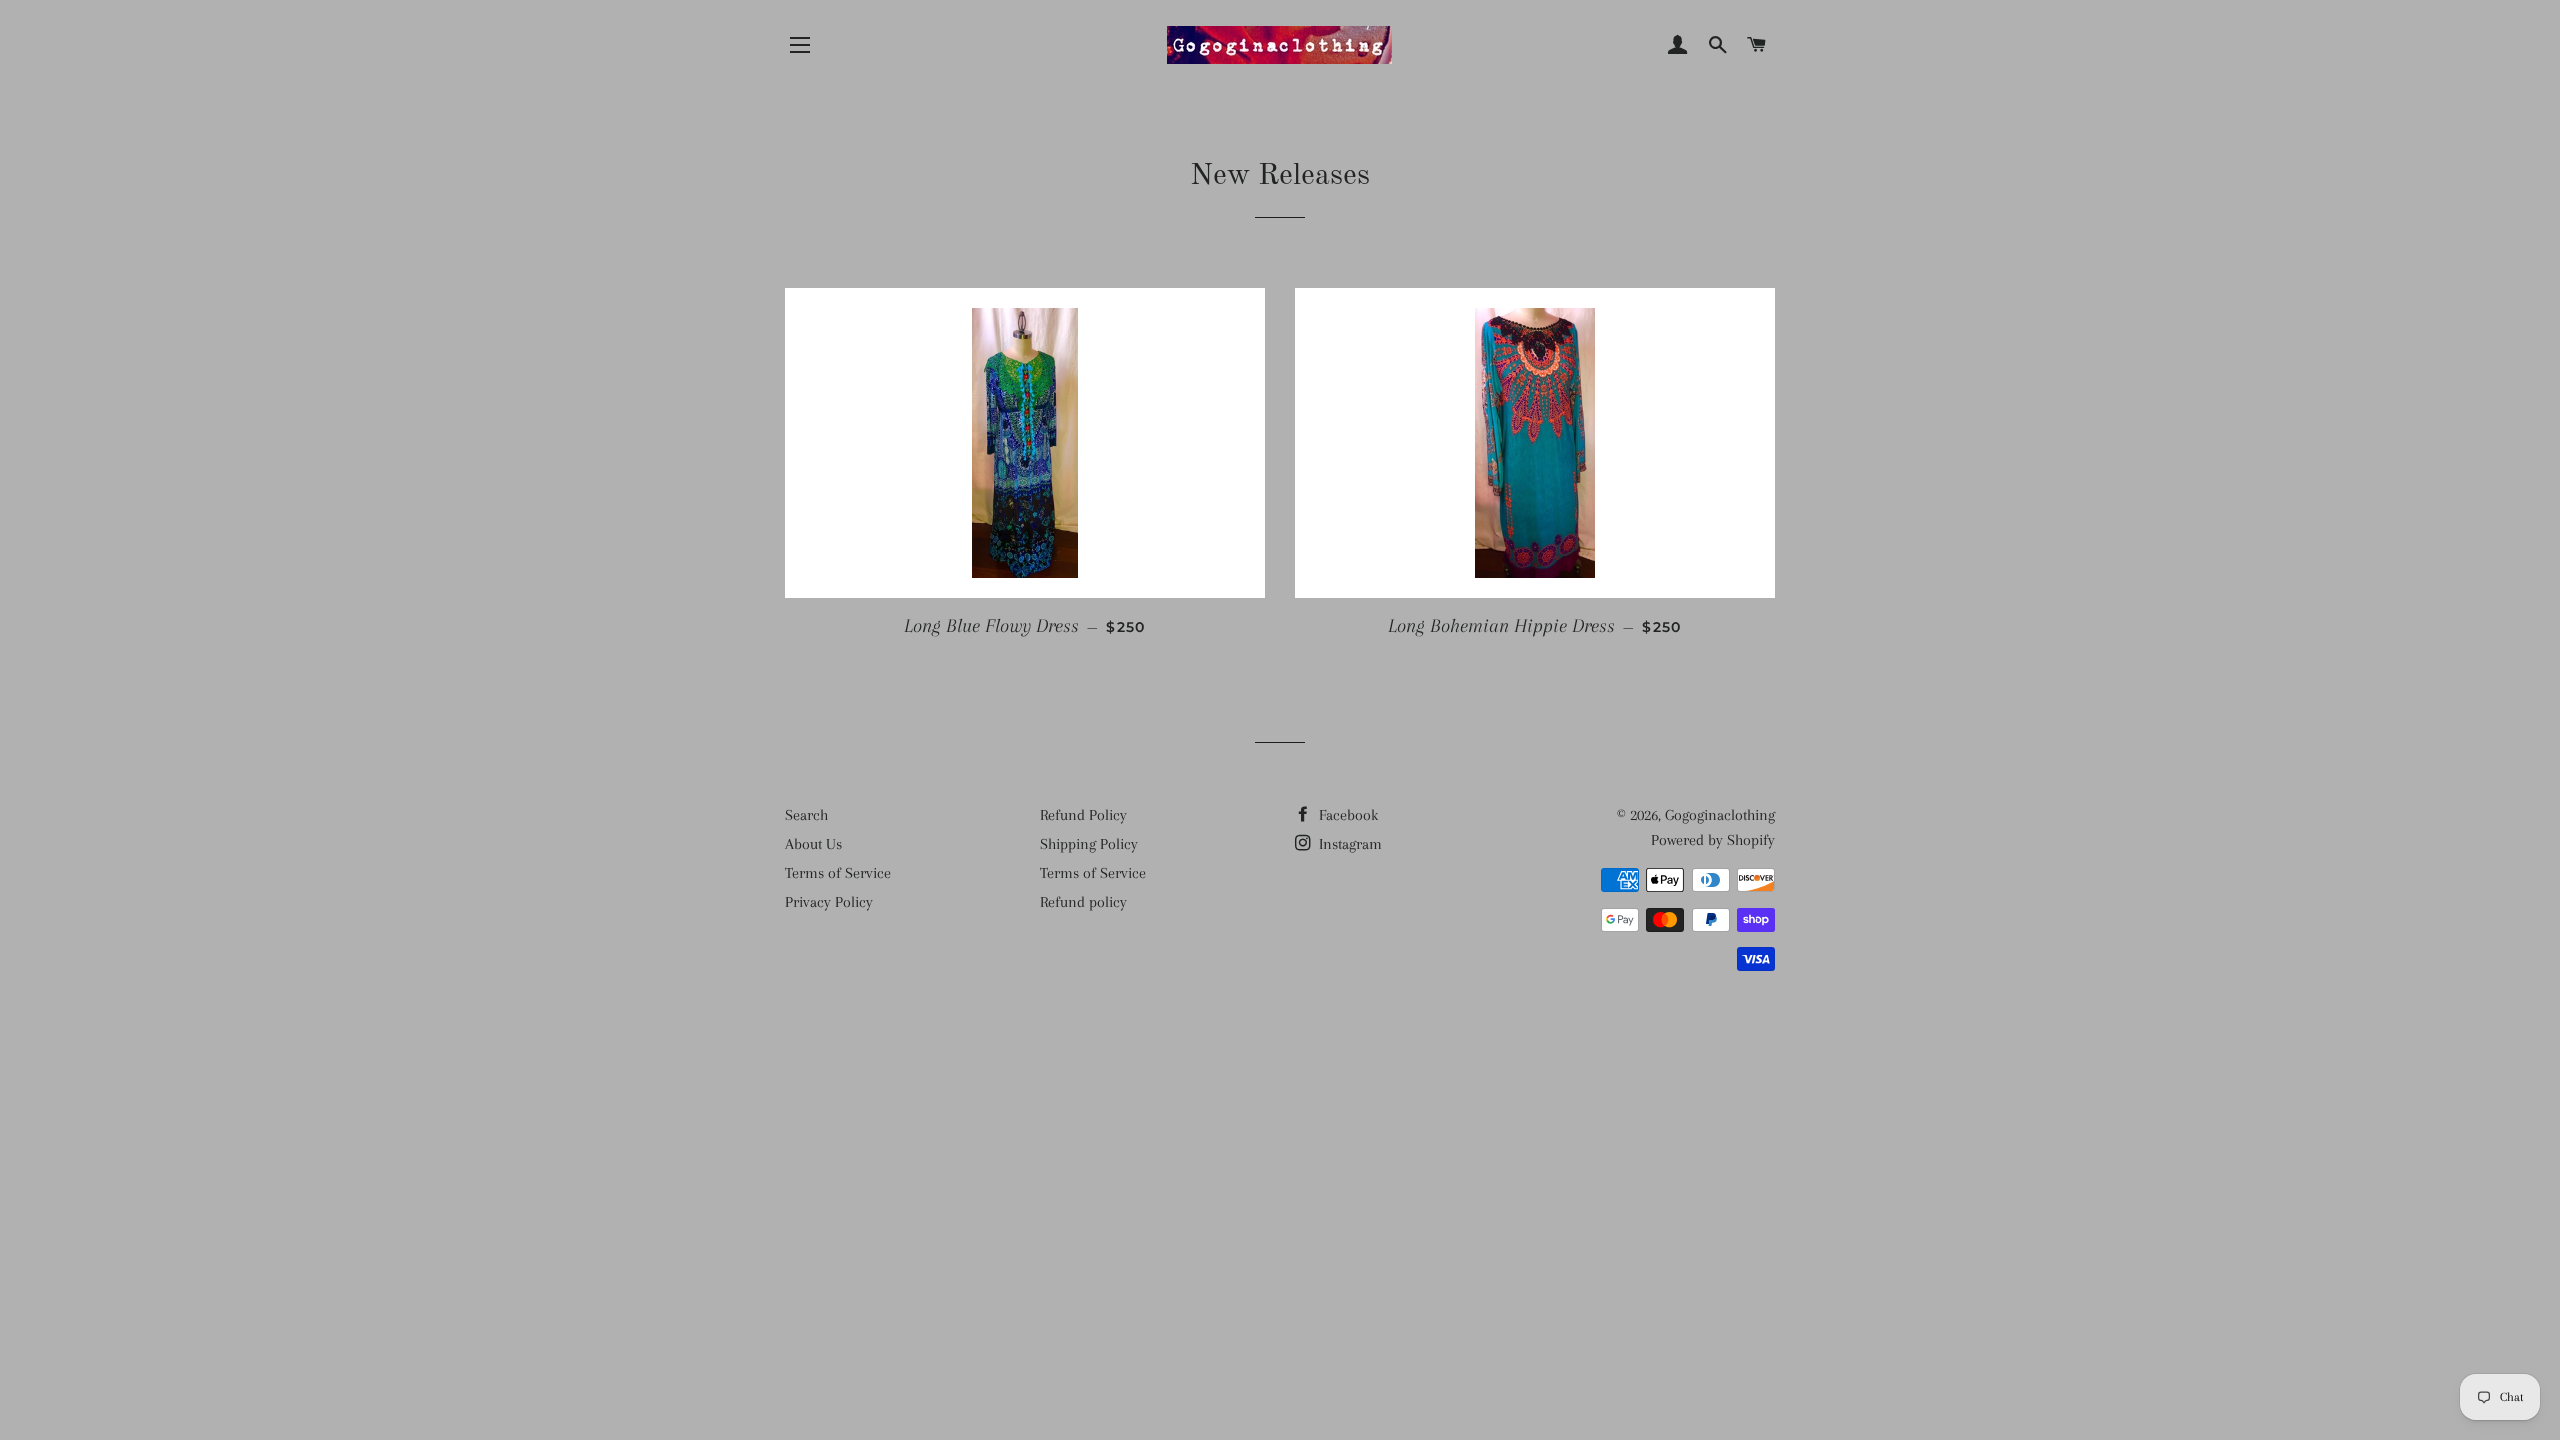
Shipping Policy (1089, 844)
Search (806, 815)
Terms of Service (838, 873)
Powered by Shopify (1713, 840)
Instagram (1348, 844)
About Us (813, 844)
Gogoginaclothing (1720, 815)
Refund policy (1083, 902)
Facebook (1346, 815)
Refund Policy (1083, 815)
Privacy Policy (829, 902)
